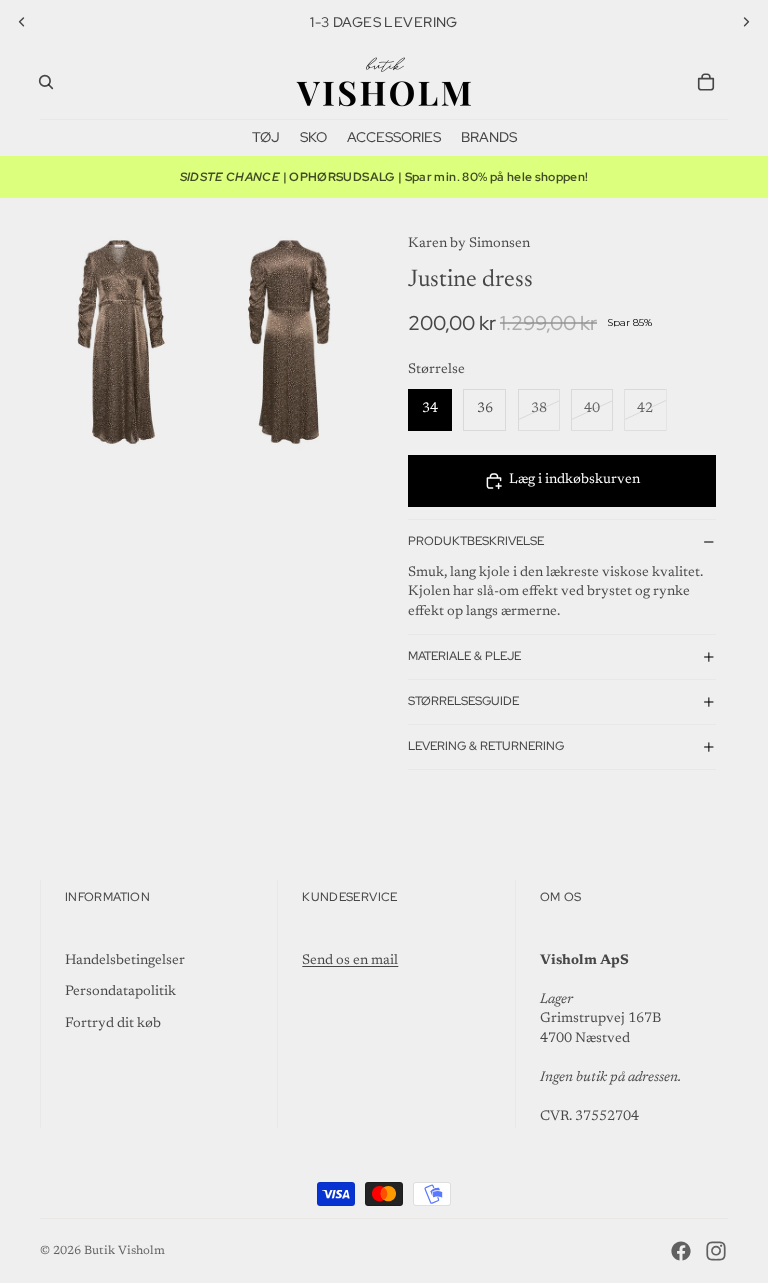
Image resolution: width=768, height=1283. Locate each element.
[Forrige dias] (22, 22)
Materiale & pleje (464, 656)
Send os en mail (350, 961)
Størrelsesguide (463, 701)
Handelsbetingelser (125, 961)
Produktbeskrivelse (476, 541)
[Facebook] (681, 1251)
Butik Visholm (124, 1251)
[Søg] (46, 82)
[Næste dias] (746, 22)
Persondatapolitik (120, 992)
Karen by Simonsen (469, 244)
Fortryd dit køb (113, 1024)
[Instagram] (716, 1251)
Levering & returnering (486, 746)
